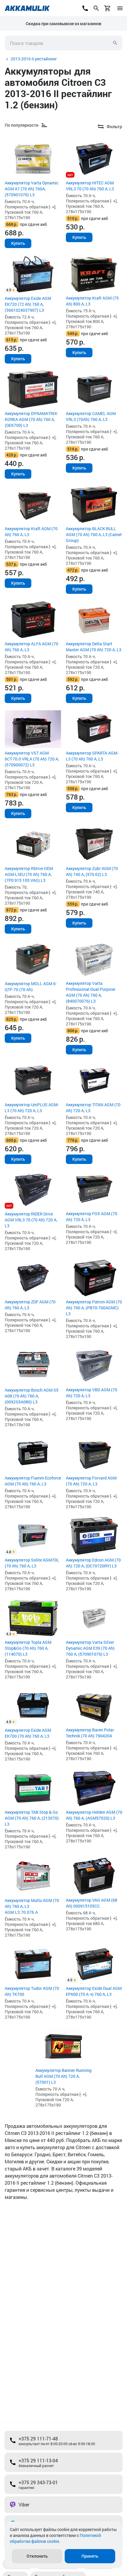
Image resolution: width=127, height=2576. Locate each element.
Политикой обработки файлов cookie (55, 2538)
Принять (90, 2556)
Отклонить (37, 2556)
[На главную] (27, 8)
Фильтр (114, 126)
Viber (24, 2505)
